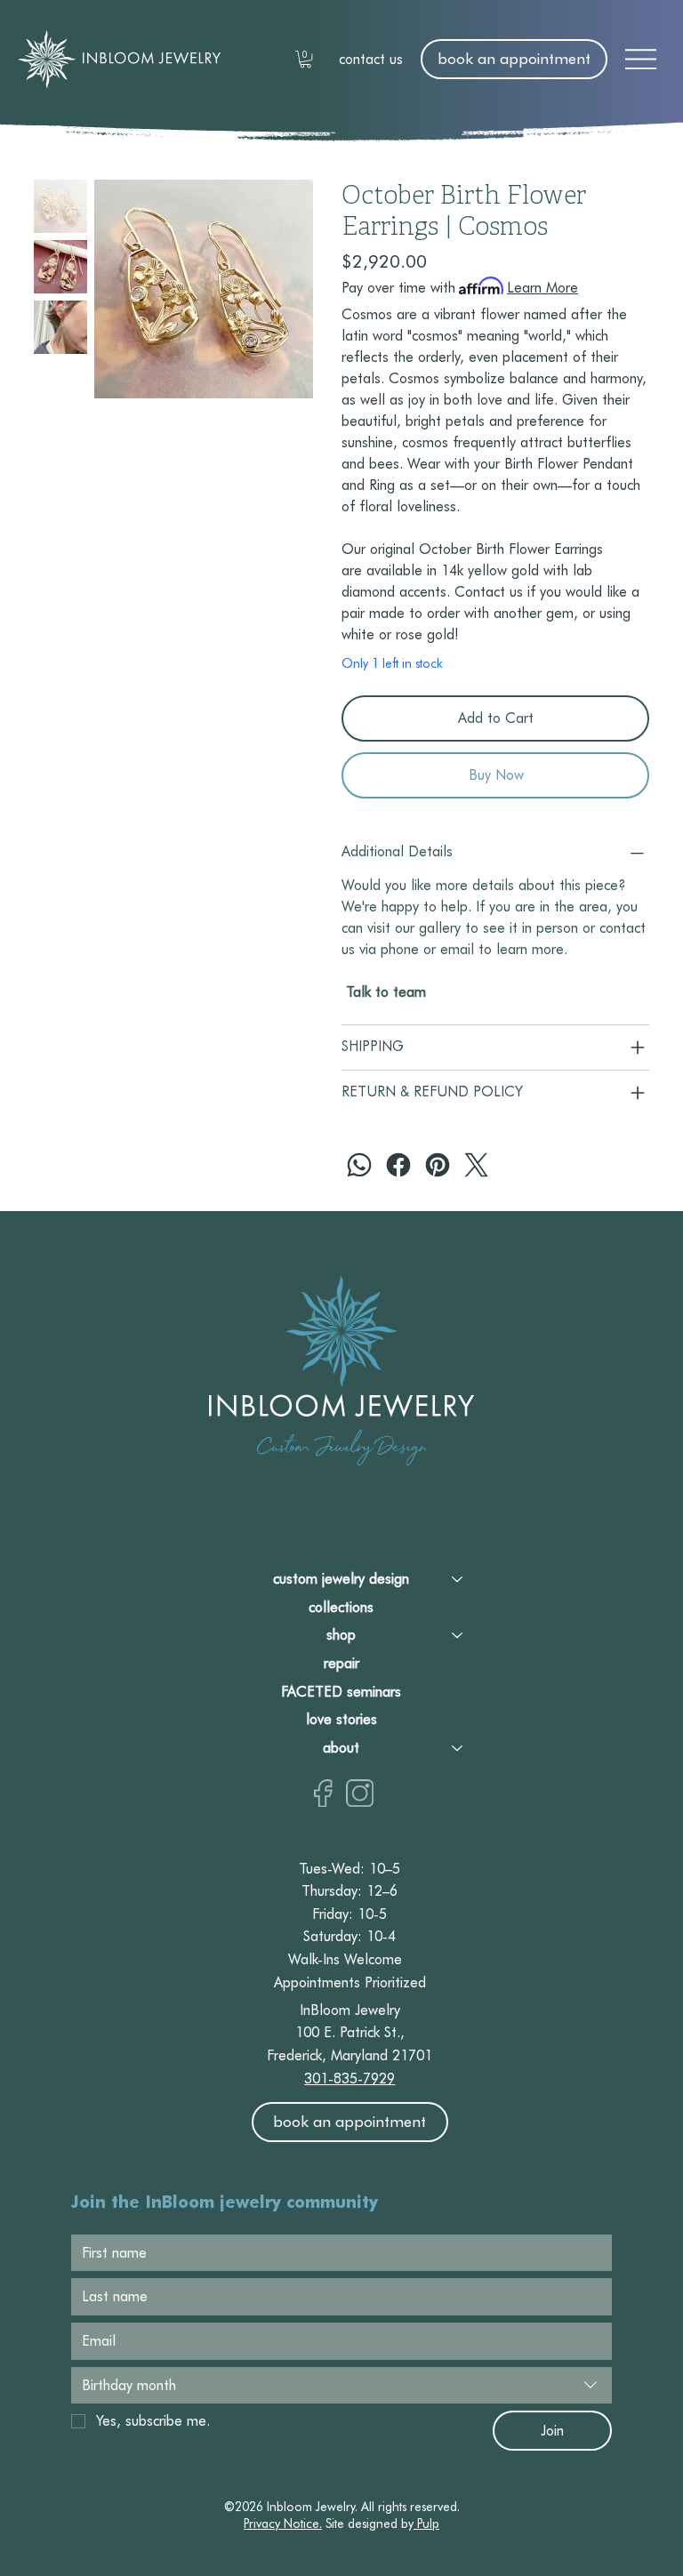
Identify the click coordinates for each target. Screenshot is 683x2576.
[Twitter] (477, 1165)
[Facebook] (398, 1165)
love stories (341, 1719)
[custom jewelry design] (458, 1579)
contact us (371, 59)
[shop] (458, 1635)
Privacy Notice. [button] (283, 2524)
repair (341, 1663)
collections (341, 1607)
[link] (305, 59)
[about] (458, 1748)
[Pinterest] (438, 1165)
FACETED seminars (341, 1692)
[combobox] (341, 2386)
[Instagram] (360, 1793)
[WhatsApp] (359, 1165)
